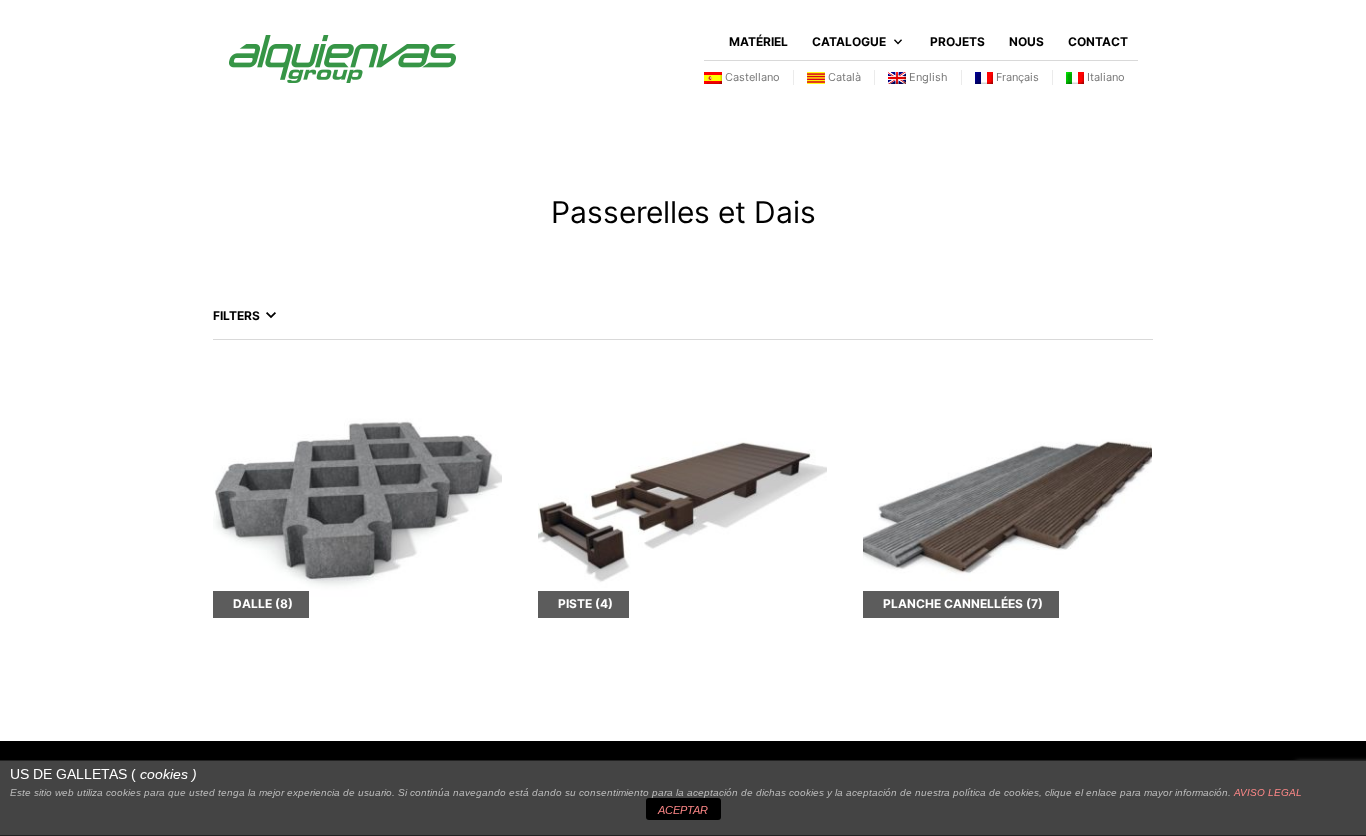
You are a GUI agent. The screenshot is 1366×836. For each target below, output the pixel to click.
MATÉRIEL (758, 41)
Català (843, 77)
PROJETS (957, 41)
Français (1016, 77)
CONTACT (1098, 41)
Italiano (1104, 77)
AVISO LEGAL (1268, 792)
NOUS (1026, 41)
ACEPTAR (683, 810)
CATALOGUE (849, 41)
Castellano (751, 77)
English (927, 77)
